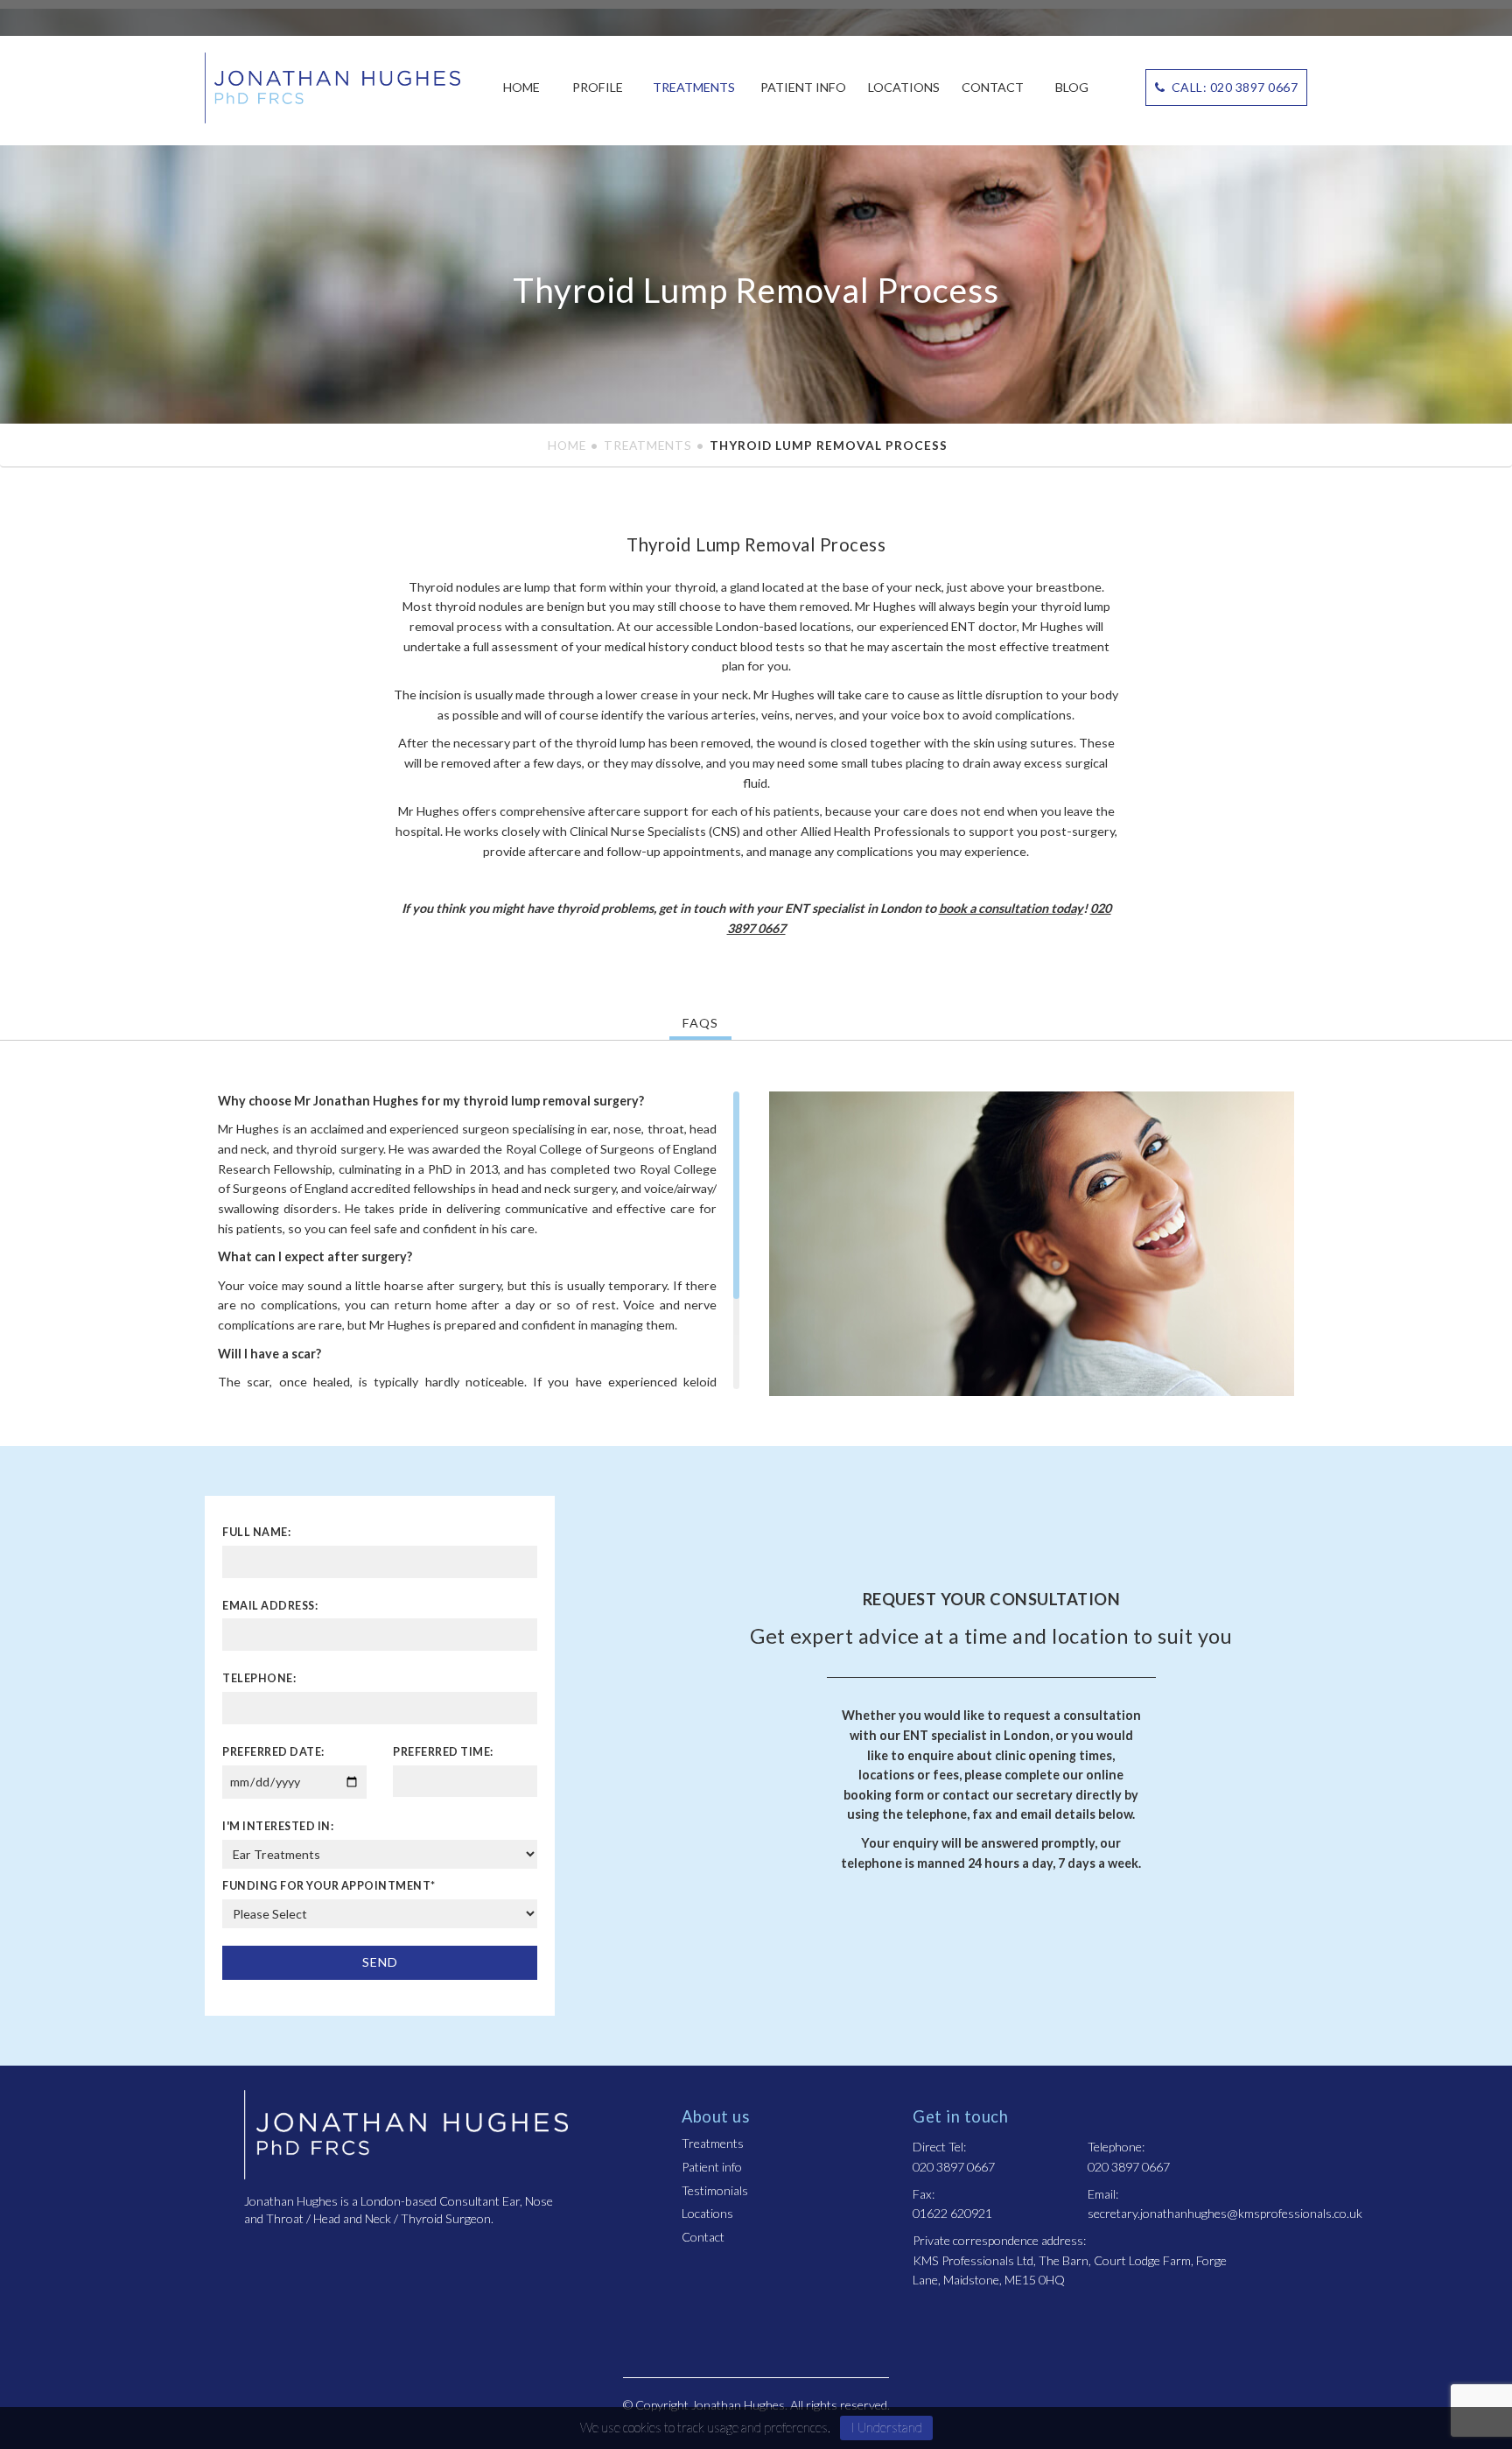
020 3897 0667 (954, 2167)
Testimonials (715, 2190)
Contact (993, 87)
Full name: (256, 1532)
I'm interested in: (278, 1826)
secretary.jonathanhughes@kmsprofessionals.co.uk (1225, 2213)
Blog (1072, 87)
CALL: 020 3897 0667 (1233, 87)
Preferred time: (443, 1752)
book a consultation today (1011, 908)
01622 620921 (952, 2213)
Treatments (694, 87)
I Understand (886, 2427)
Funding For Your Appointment (329, 1886)
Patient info (803, 87)
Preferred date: (273, 1752)
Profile (598, 87)
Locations (904, 87)
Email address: (270, 1606)
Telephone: (259, 1678)
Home (521, 87)
